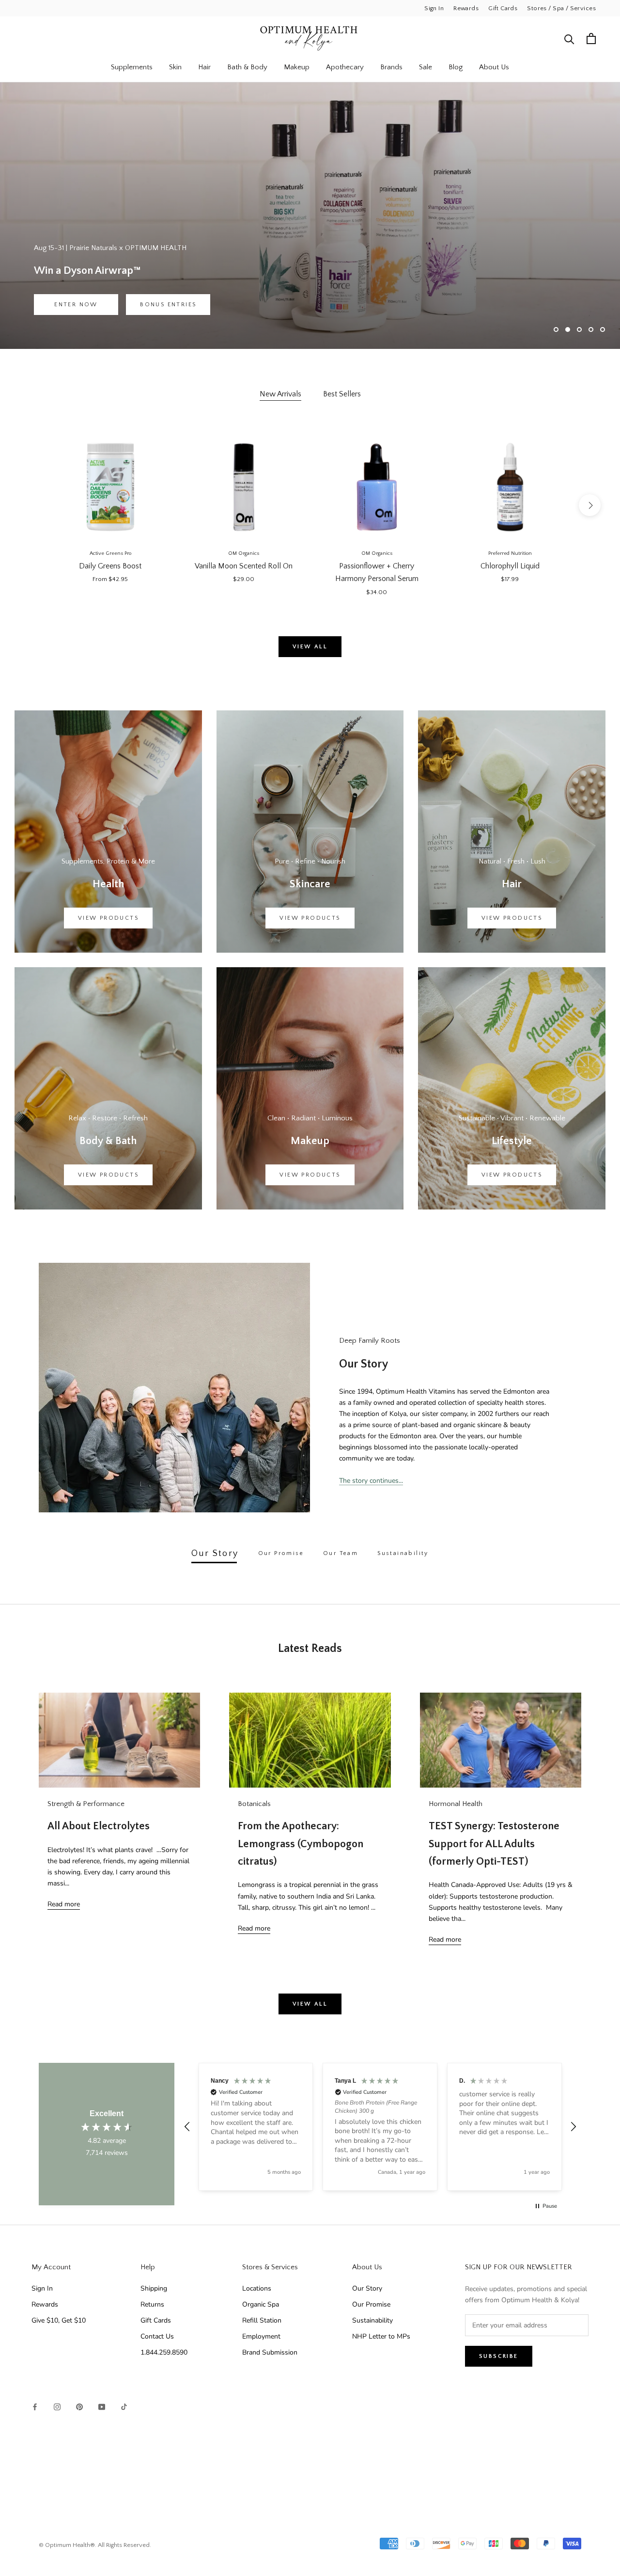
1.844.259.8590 (164, 2352)
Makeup (297, 67)
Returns (152, 2304)
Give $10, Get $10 (59, 2320)
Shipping (154, 2288)
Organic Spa (261, 2304)
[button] (187, 2127)
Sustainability (372, 2320)
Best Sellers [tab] (342, 394)
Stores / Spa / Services (561, 8)
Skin (175, 67)
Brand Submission (270, 2352)
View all (310, 647)
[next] (590, 505)
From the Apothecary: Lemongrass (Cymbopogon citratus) (301, 1844)
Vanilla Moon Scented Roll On (244, 566)
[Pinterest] (79, 2406)
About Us (494, 67)
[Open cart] (591, 39)
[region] (380, 2127)
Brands (391, 67)
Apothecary (345, 67)
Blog (456, 67)
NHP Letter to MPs (381, 2336)
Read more (64, 1904)
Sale (426, 67)
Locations (257, 2288)
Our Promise (371, 2304)
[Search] (569, 39)
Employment (261, 2336)
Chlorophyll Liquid (510, 566)
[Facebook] (35, 2406)
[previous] (30, 505)
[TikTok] (124, 2406)
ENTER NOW (76, 305)
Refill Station (262, 2320)
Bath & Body (247, 67)
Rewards (466, 8)
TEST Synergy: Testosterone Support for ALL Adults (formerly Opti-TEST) (494, 1844)
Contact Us (157, 2336)
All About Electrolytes (99, 1826)
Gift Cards (503, 8)
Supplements (132, 67)
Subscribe (499, 2356)
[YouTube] (102, 2406)
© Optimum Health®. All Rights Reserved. (95, 2545)
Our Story (367, 2288)
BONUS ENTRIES (168, 305)
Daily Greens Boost (110, 566)
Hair (204, 67)
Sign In (434, 8)
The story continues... (371, 1481)
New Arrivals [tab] (280, 394)
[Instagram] (57, 2406)
